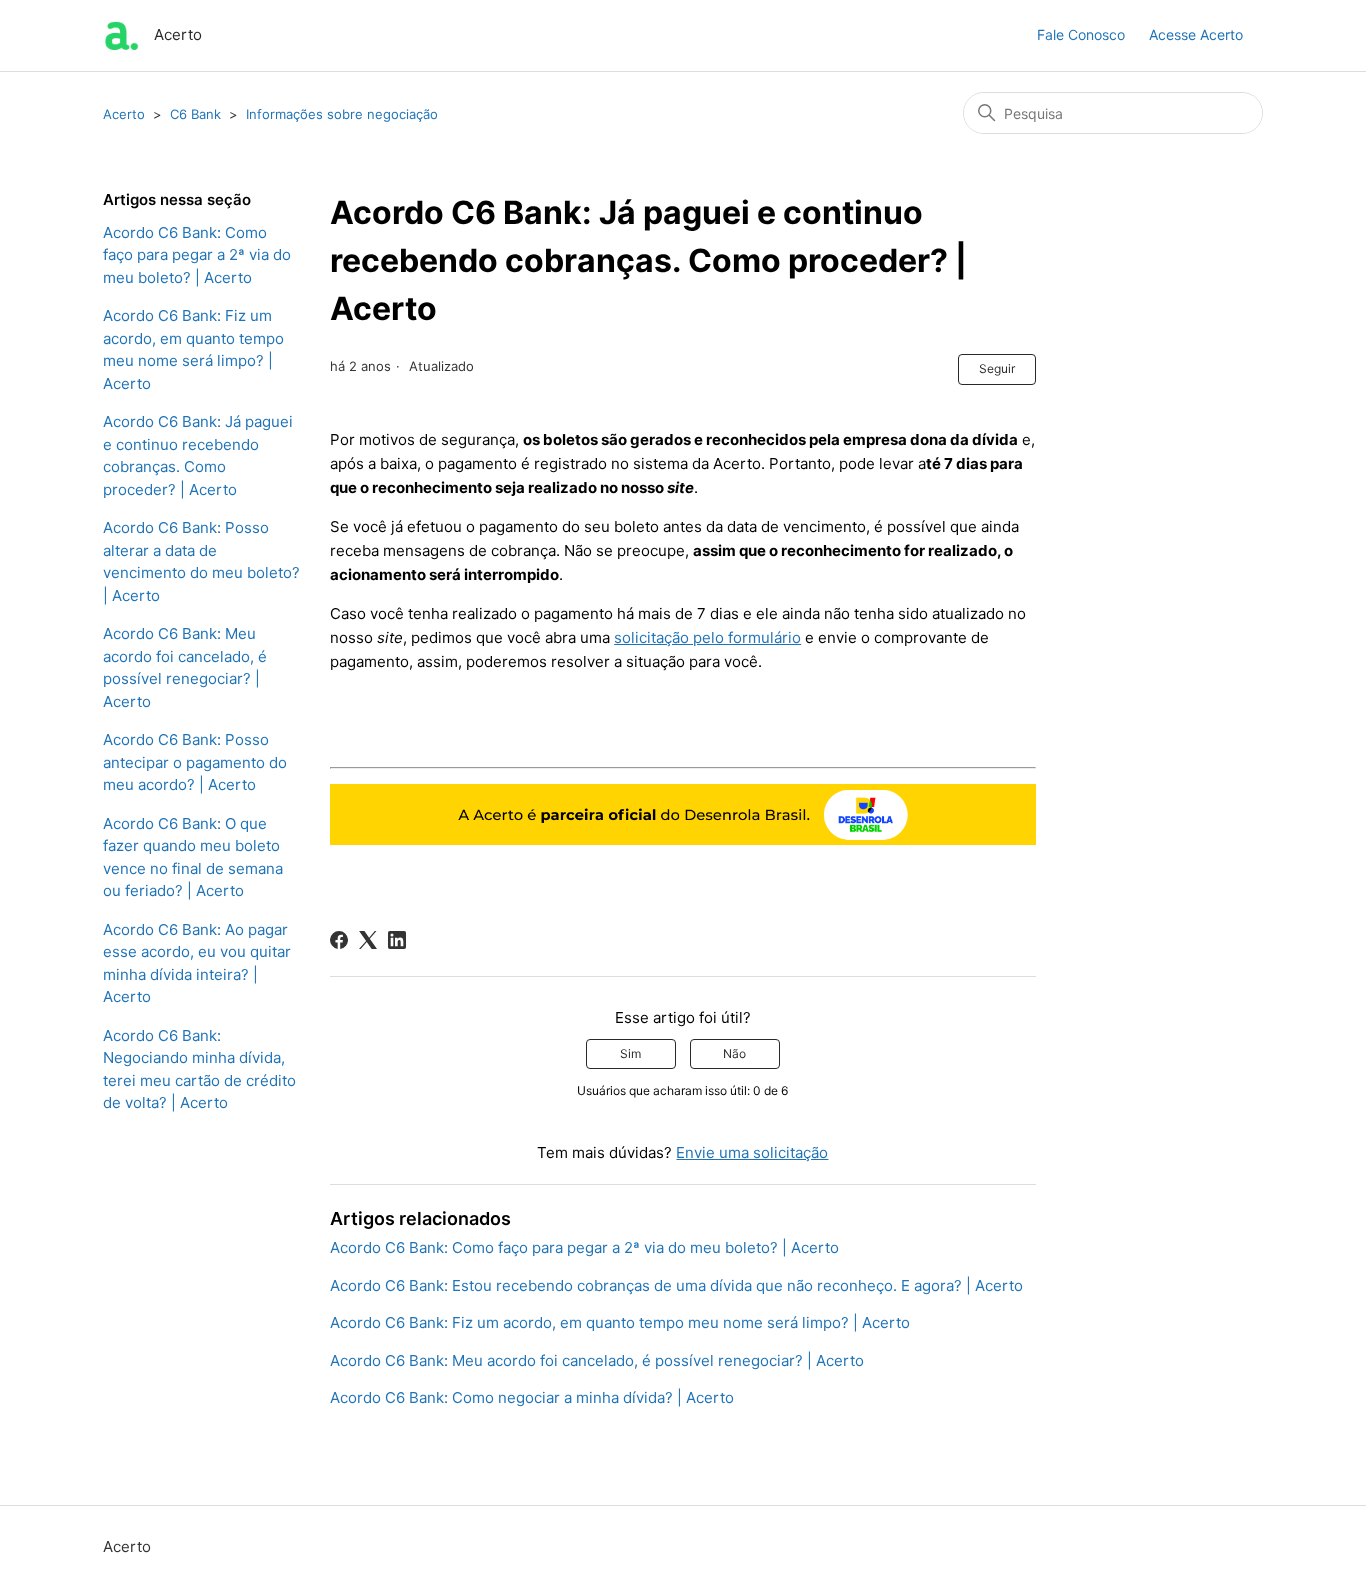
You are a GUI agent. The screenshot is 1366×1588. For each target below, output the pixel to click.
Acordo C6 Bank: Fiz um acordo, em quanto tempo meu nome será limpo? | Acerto (193, 349)
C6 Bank (195, 114)
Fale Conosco (1081, 34)
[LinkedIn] (397, 940)
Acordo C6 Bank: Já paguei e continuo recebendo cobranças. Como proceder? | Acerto (198, 455)
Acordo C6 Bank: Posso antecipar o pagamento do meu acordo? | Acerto (195, 762)
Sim (630, 1053)
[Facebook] (339, 940)
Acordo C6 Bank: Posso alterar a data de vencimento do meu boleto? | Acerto (201, 561)
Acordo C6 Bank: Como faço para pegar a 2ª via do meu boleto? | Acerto (197, 255)
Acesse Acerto (1196, 34)
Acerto (124, 114)
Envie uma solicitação (752, 1152)
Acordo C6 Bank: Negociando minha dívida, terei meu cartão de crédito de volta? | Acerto (199, 1069)
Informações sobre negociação (342, 114)
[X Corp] (368, 940)
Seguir (997, 368)
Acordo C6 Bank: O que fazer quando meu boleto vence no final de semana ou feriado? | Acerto (193, 857)
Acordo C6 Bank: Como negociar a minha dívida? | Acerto (532, 1397)
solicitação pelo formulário (707, 637)
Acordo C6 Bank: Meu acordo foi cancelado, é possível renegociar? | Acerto (185, 667)
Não (734, 1053)
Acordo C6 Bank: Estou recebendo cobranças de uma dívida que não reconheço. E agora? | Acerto (676, 1285)
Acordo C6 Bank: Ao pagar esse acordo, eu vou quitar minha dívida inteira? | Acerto (197, 963)
